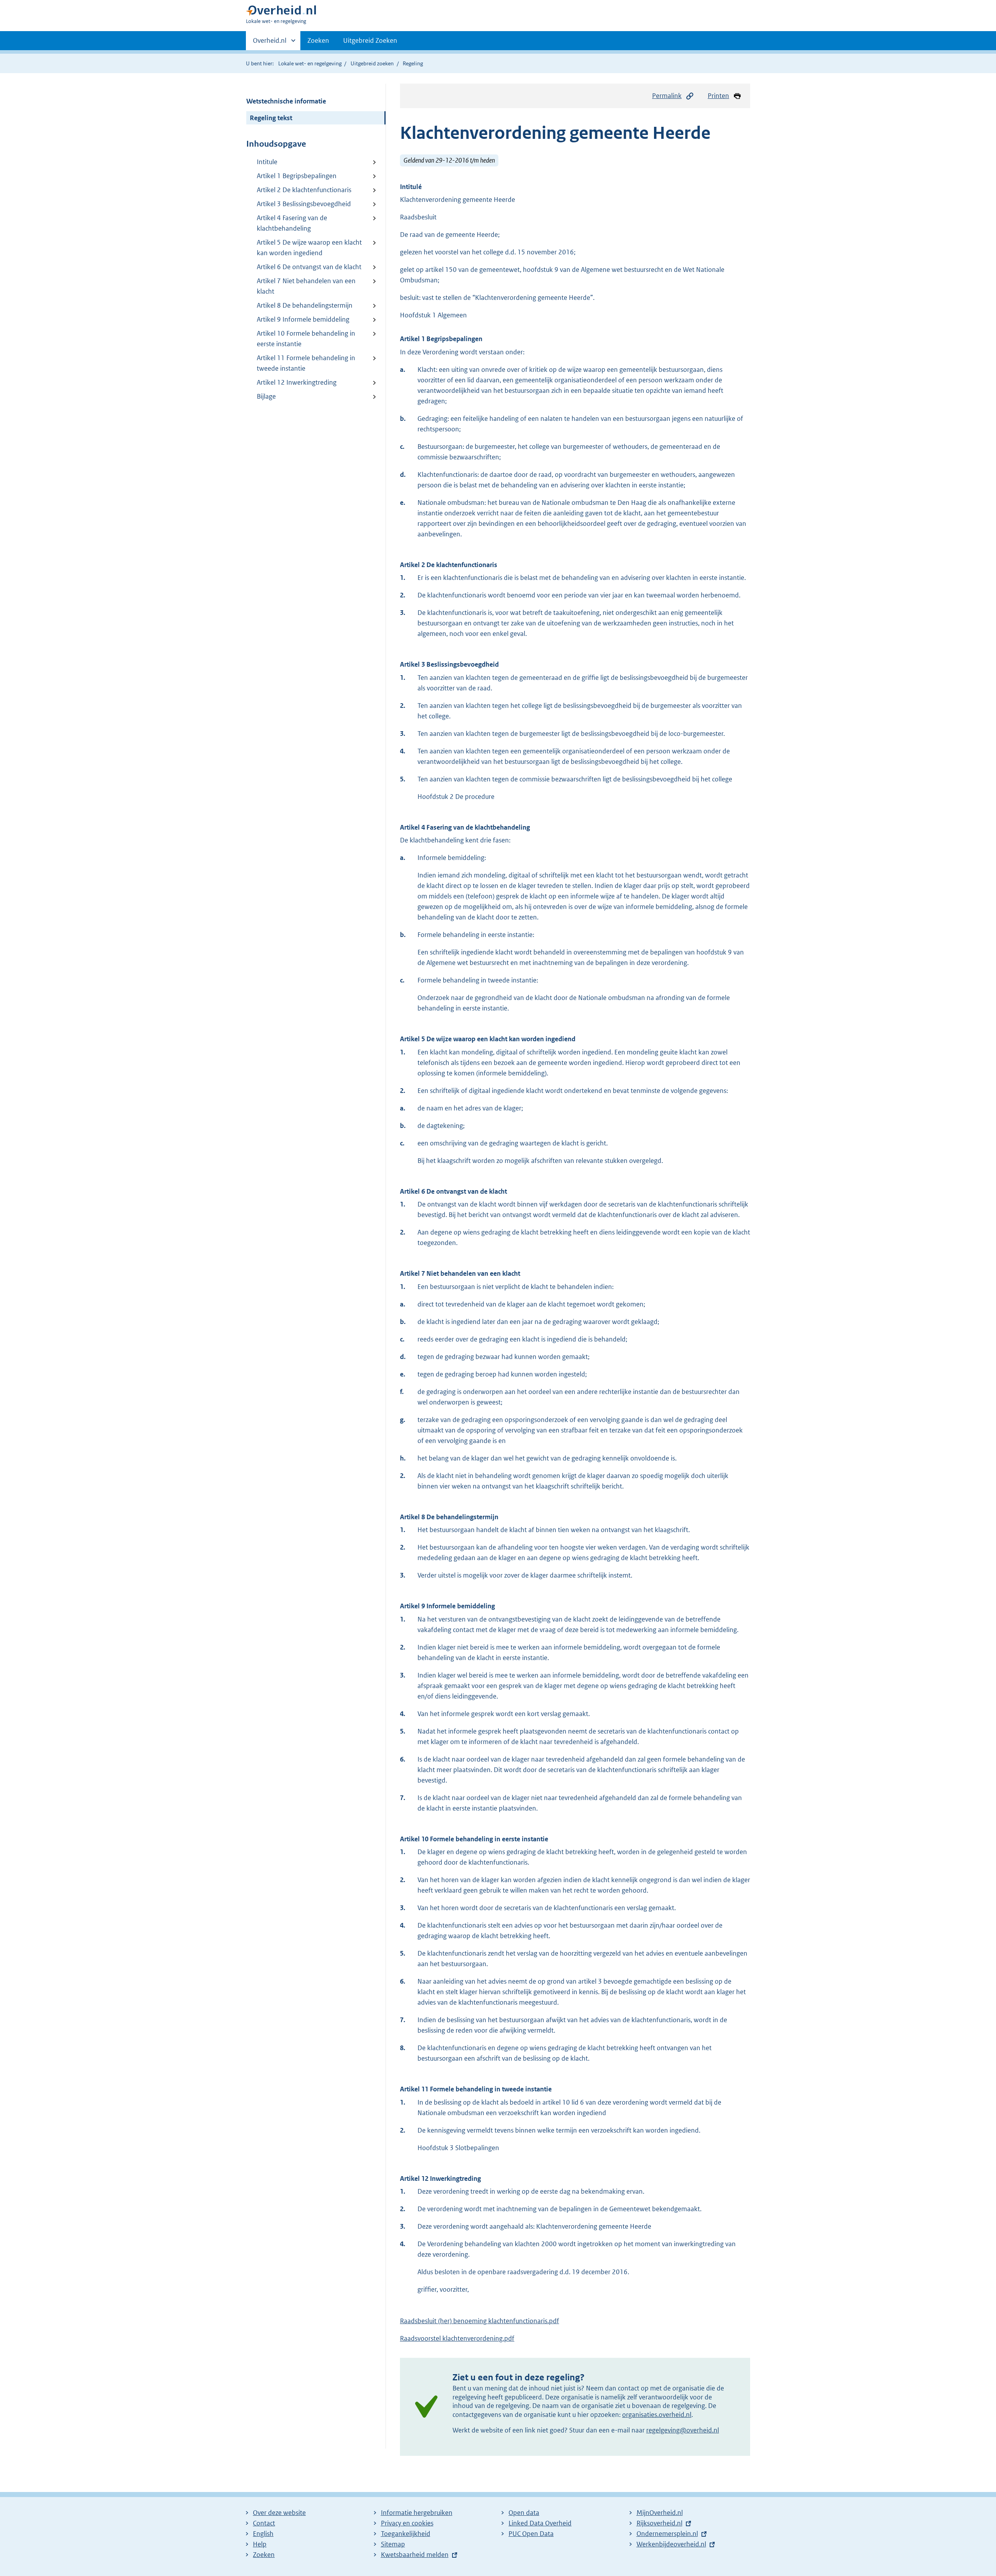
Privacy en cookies (407, 2523)
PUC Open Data (531, 2534)
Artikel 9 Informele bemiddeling (303, 319)
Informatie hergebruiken (417, 2513)
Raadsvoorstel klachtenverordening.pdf (457, 2338)
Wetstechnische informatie (286, 101)
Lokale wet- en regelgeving (310, 63)
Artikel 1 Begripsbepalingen (297, 176)
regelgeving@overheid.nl (683, 2430)
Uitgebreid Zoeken (370, 40)
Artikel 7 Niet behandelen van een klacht (306, 286)
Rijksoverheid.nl (659, 2523)
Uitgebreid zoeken (372, 63)
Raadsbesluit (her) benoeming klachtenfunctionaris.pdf (480, 2321)
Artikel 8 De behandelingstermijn (305, 305)
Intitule (267, 162)
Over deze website (279, 2513)
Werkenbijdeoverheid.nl (671, 2544)
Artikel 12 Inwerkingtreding (297, 382)
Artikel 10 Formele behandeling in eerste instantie (306, 339)
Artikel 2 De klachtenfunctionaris (304, 190)
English (263, 2534)
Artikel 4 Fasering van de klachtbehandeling (292, 223)
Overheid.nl (270, 43)
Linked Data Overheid (540, 2523)
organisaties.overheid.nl (657, 2415)
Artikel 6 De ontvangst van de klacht (309, 267)
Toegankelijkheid (406, 2534)
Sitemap (393, 2544)
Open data (524, 2513)
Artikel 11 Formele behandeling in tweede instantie (306, 363)
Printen (718, 96)
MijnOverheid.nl (660, 2513)
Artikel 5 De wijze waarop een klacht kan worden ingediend (309, 248)
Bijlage (266, 396)
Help (260, 2544)
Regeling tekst (271, 118)
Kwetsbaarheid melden (415, 2555)
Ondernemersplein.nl (667, 2534)
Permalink (667, 96)
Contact (264, 2523)
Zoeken (318, 40)
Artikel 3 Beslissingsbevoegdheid (304, 204)
